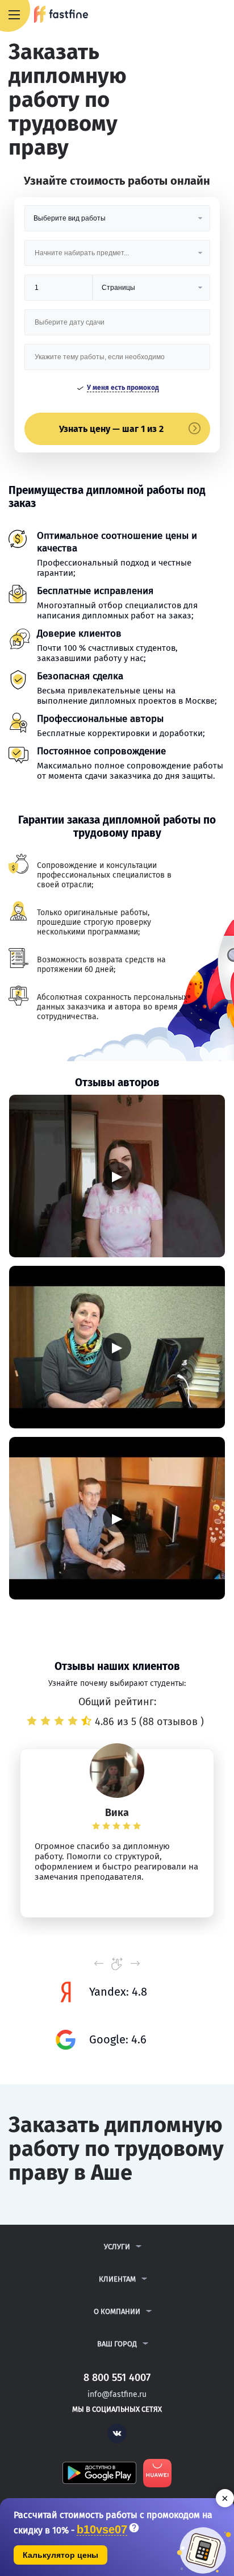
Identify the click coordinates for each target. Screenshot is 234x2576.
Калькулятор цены (60, 2555)
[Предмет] (117, 257)
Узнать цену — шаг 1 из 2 (111, 429)
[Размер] (59, 292)
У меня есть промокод (123, 388)
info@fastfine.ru (117, 2394)
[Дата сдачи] (117, 327)
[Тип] (151, 292)
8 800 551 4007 (192, 15)
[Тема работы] (117, 361)
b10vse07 (102, 2530)
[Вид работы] (117, 223)
